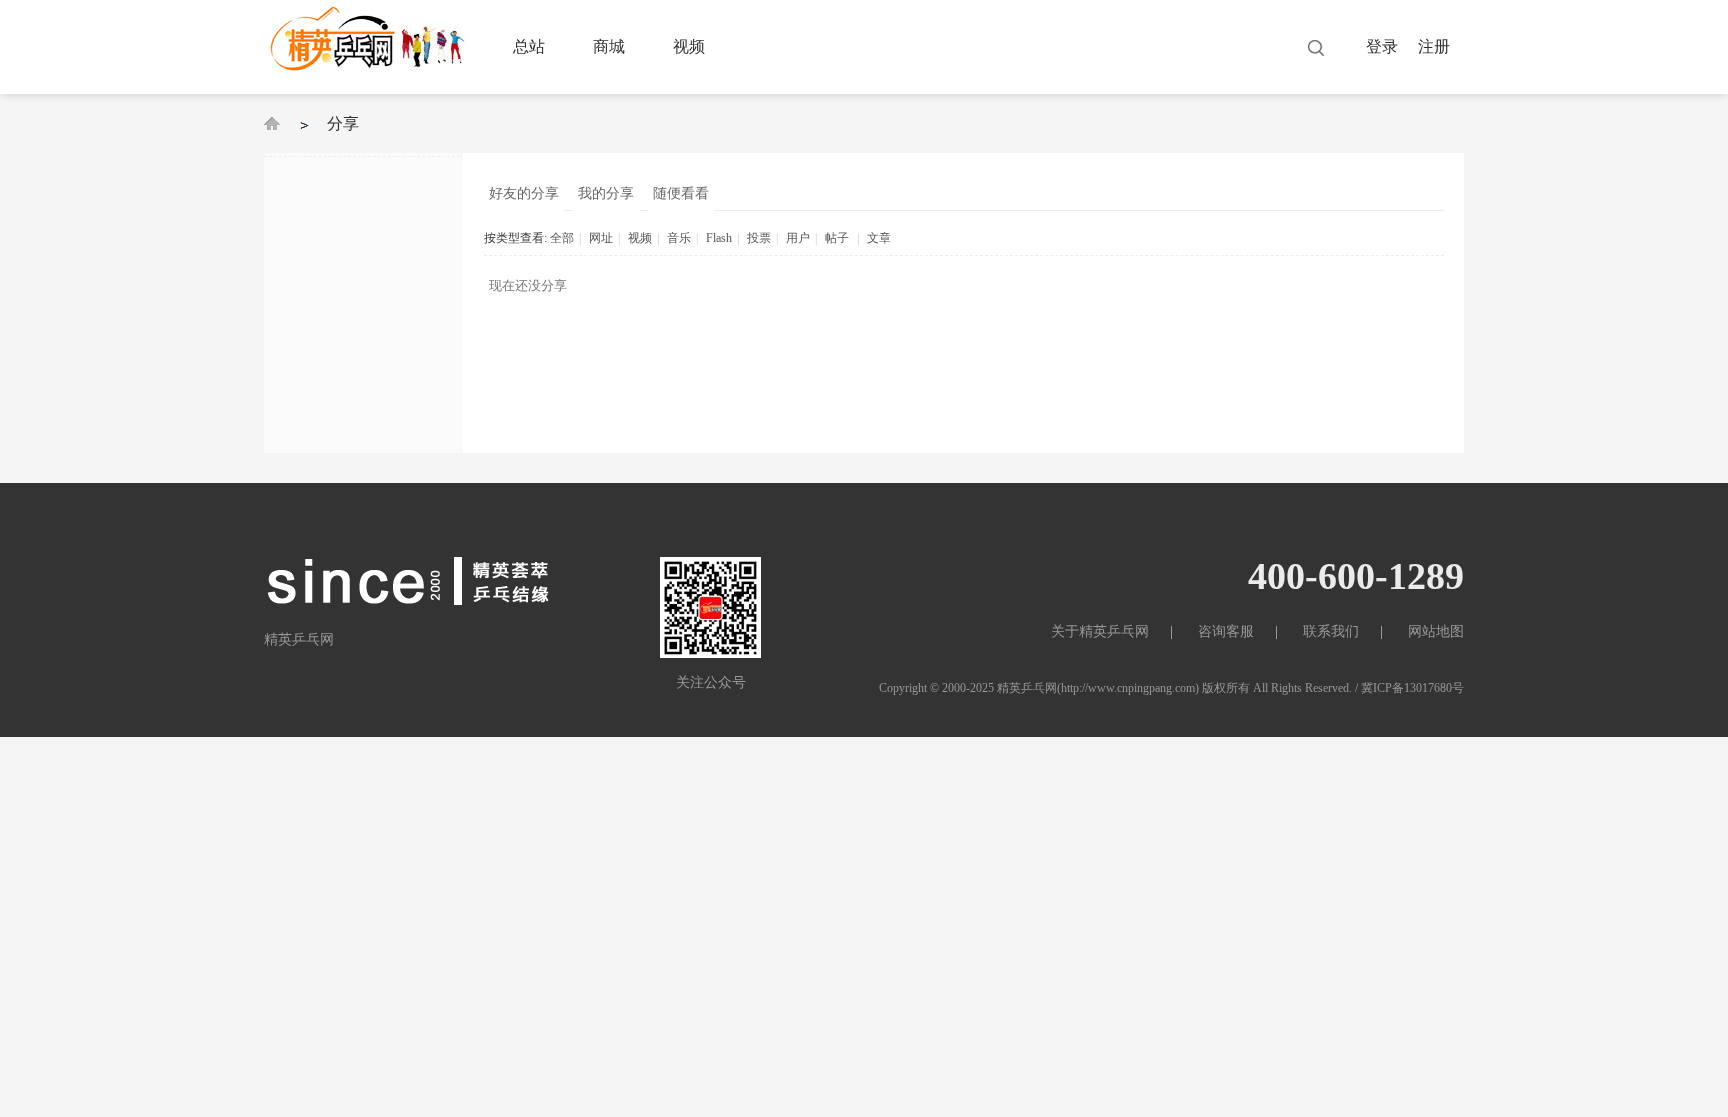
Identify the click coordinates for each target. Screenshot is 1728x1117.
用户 (798, 238)
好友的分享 (524, 193)
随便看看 (681, 193)
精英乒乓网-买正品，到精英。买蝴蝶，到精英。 (272, 123)
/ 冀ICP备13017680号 (1409, 688)
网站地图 (1436, 631)
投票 (759, 238)
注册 (1434, 46)
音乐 (679, 238)
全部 (562, 238)
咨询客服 (1226, 631)
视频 (689, 46)
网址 (601, 238)
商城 (609, 46)
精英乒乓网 (1027, 688)
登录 (1382, 46)
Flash (719, 238)
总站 (529, 46)
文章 (879, 238)
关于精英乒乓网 (1100, 631)
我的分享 (606, 193)
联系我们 (1331, 631)
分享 (343, 123)
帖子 (837, 238)
